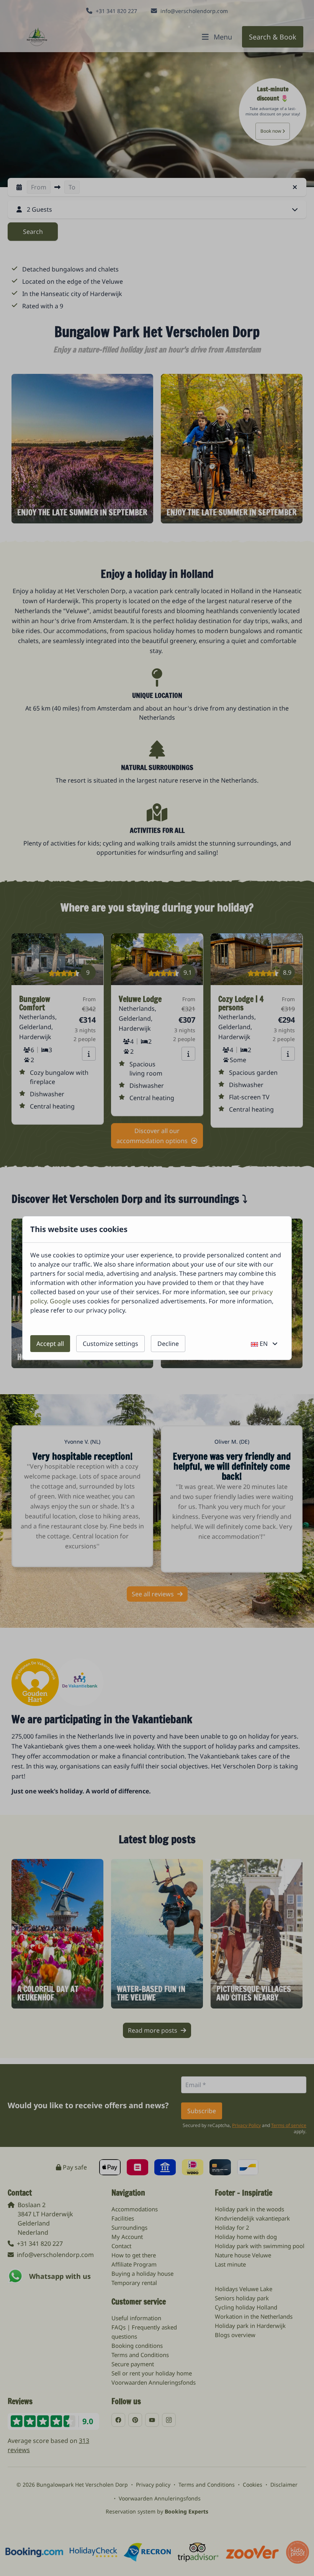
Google (60, 1301)
